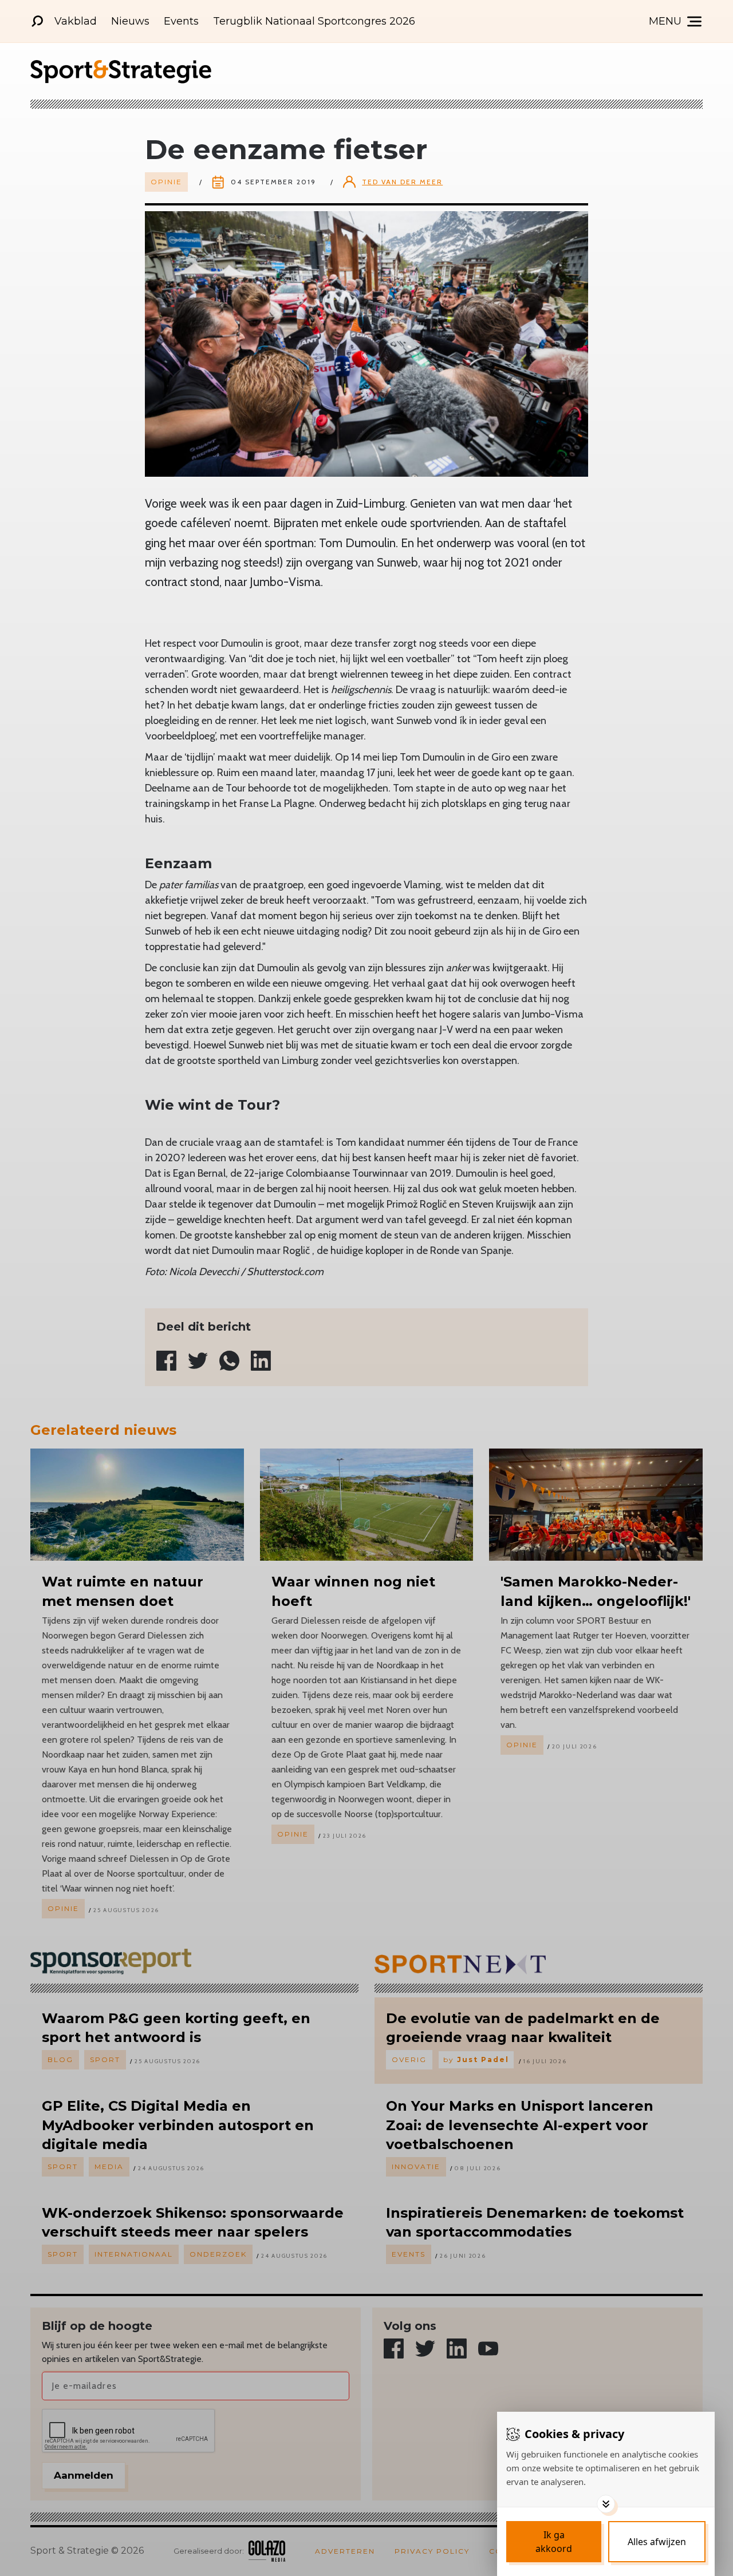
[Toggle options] (606, 2504)
